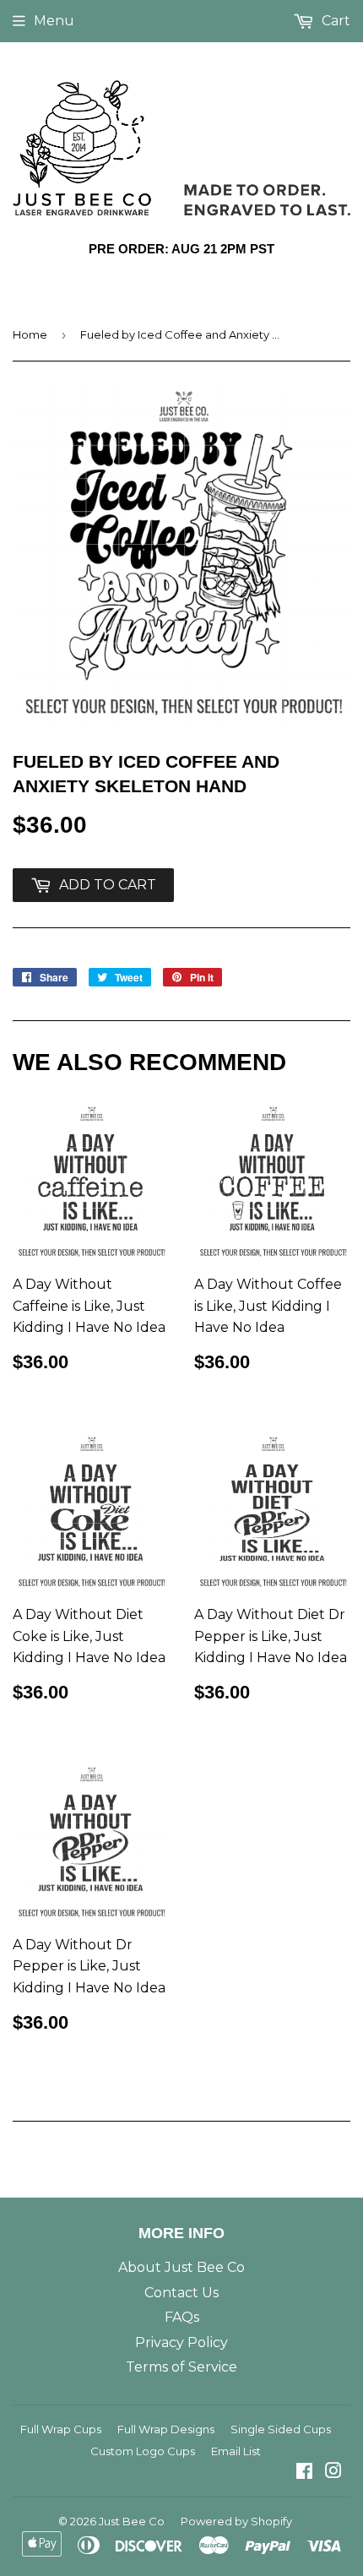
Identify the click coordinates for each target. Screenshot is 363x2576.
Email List (236, 2451)
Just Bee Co (132, 2521)
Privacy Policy (181, 2342)
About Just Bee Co (181, 2267)
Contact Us (181, 2293)
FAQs (182, 2317)
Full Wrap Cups (61, 2429)
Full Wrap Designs (166, 2429)
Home (30, 334)
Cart (334, 21)
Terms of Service (181, 2367)
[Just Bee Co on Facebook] (304, 2473)
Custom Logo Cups (143, 2451)
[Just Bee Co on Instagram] (333, 2473)
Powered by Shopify (236, 2521)
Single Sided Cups (281, 2429)
